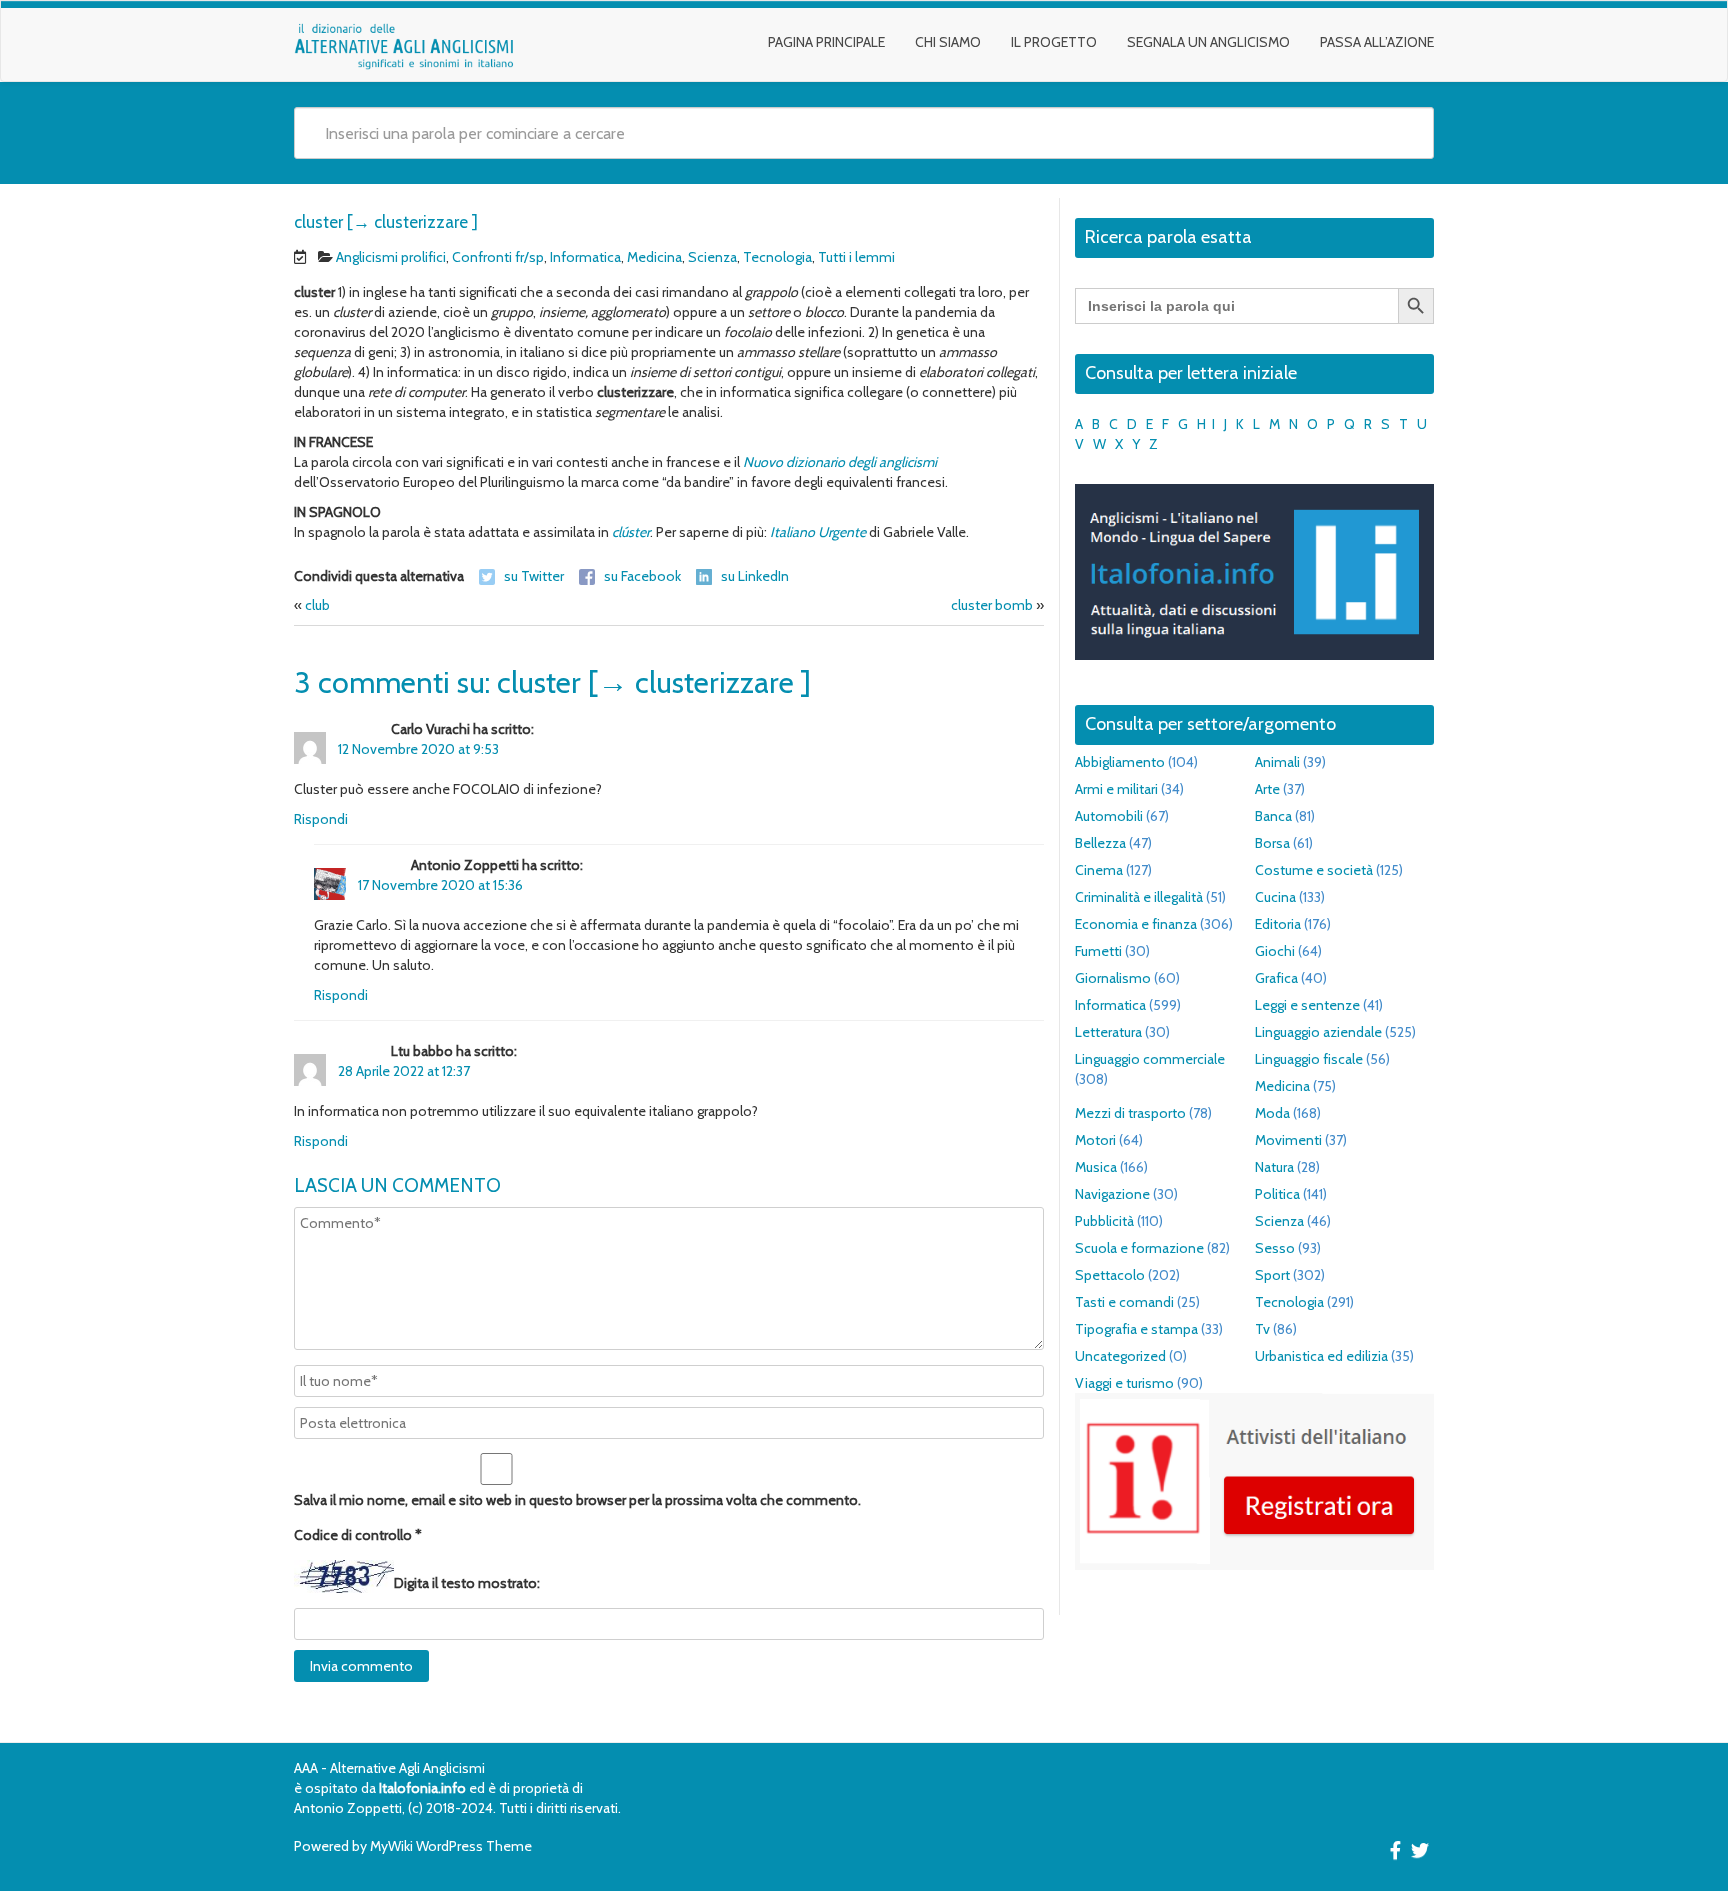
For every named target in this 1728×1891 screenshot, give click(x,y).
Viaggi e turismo (1124, 1383)
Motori (1095, 1140)
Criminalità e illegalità (1139, 897)
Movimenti (1288, 1140)
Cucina (1275, 897)
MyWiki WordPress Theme (451, 1846)
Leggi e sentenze (1307, 1005)
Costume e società (1314, 870)
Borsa (1272, 843)
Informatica (585, 257)
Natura (1274, 1167)
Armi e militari (1116, 789)
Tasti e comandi (1124, 1302)
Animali (1277, 762)
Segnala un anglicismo (1208, 42)
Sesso (1275, 1248)
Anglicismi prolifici (391, 257)
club (317, 605)
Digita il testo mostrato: (467, 1583)
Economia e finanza (1136, 924)
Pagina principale (826, 42)
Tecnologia (777, 257)
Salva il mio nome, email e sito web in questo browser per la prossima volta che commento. (577, 1500)
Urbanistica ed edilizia (1321, 1356)
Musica (1096, 1167)
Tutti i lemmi (856, 257)
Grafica (1276, 978)
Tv (1262, 1329)
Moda (1272, 1113)
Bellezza (1100, 843)
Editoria (1278, 924)
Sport (1272, 1275)
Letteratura (1108, 1032)
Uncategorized (1120, 1356)
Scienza (712, 257)
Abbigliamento (1120, 762)
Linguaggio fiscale (1309, 1059)
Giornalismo (1113, 978)
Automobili (1109, 816)
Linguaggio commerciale (1150, 1059)
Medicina (654, 257)
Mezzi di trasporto (1130, 1113)
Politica (1277, 1194)
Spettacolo (1110, 1275)
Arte (1267, 789)
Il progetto (1054, 42)
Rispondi (321, 819)
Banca (1273, 816)
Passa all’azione (1377, 42)
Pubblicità (1104, 1221)
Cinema (1099, 870)
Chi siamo (948, 42)
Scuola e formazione (1139, 1248)
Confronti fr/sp (498, 257)
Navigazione (1112, 1194)
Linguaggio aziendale (1318, 1032)
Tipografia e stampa (1136, 1329)
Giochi (1275, 951)
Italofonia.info (422, 1788)
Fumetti (1098, 951)
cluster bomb (992, 605)
